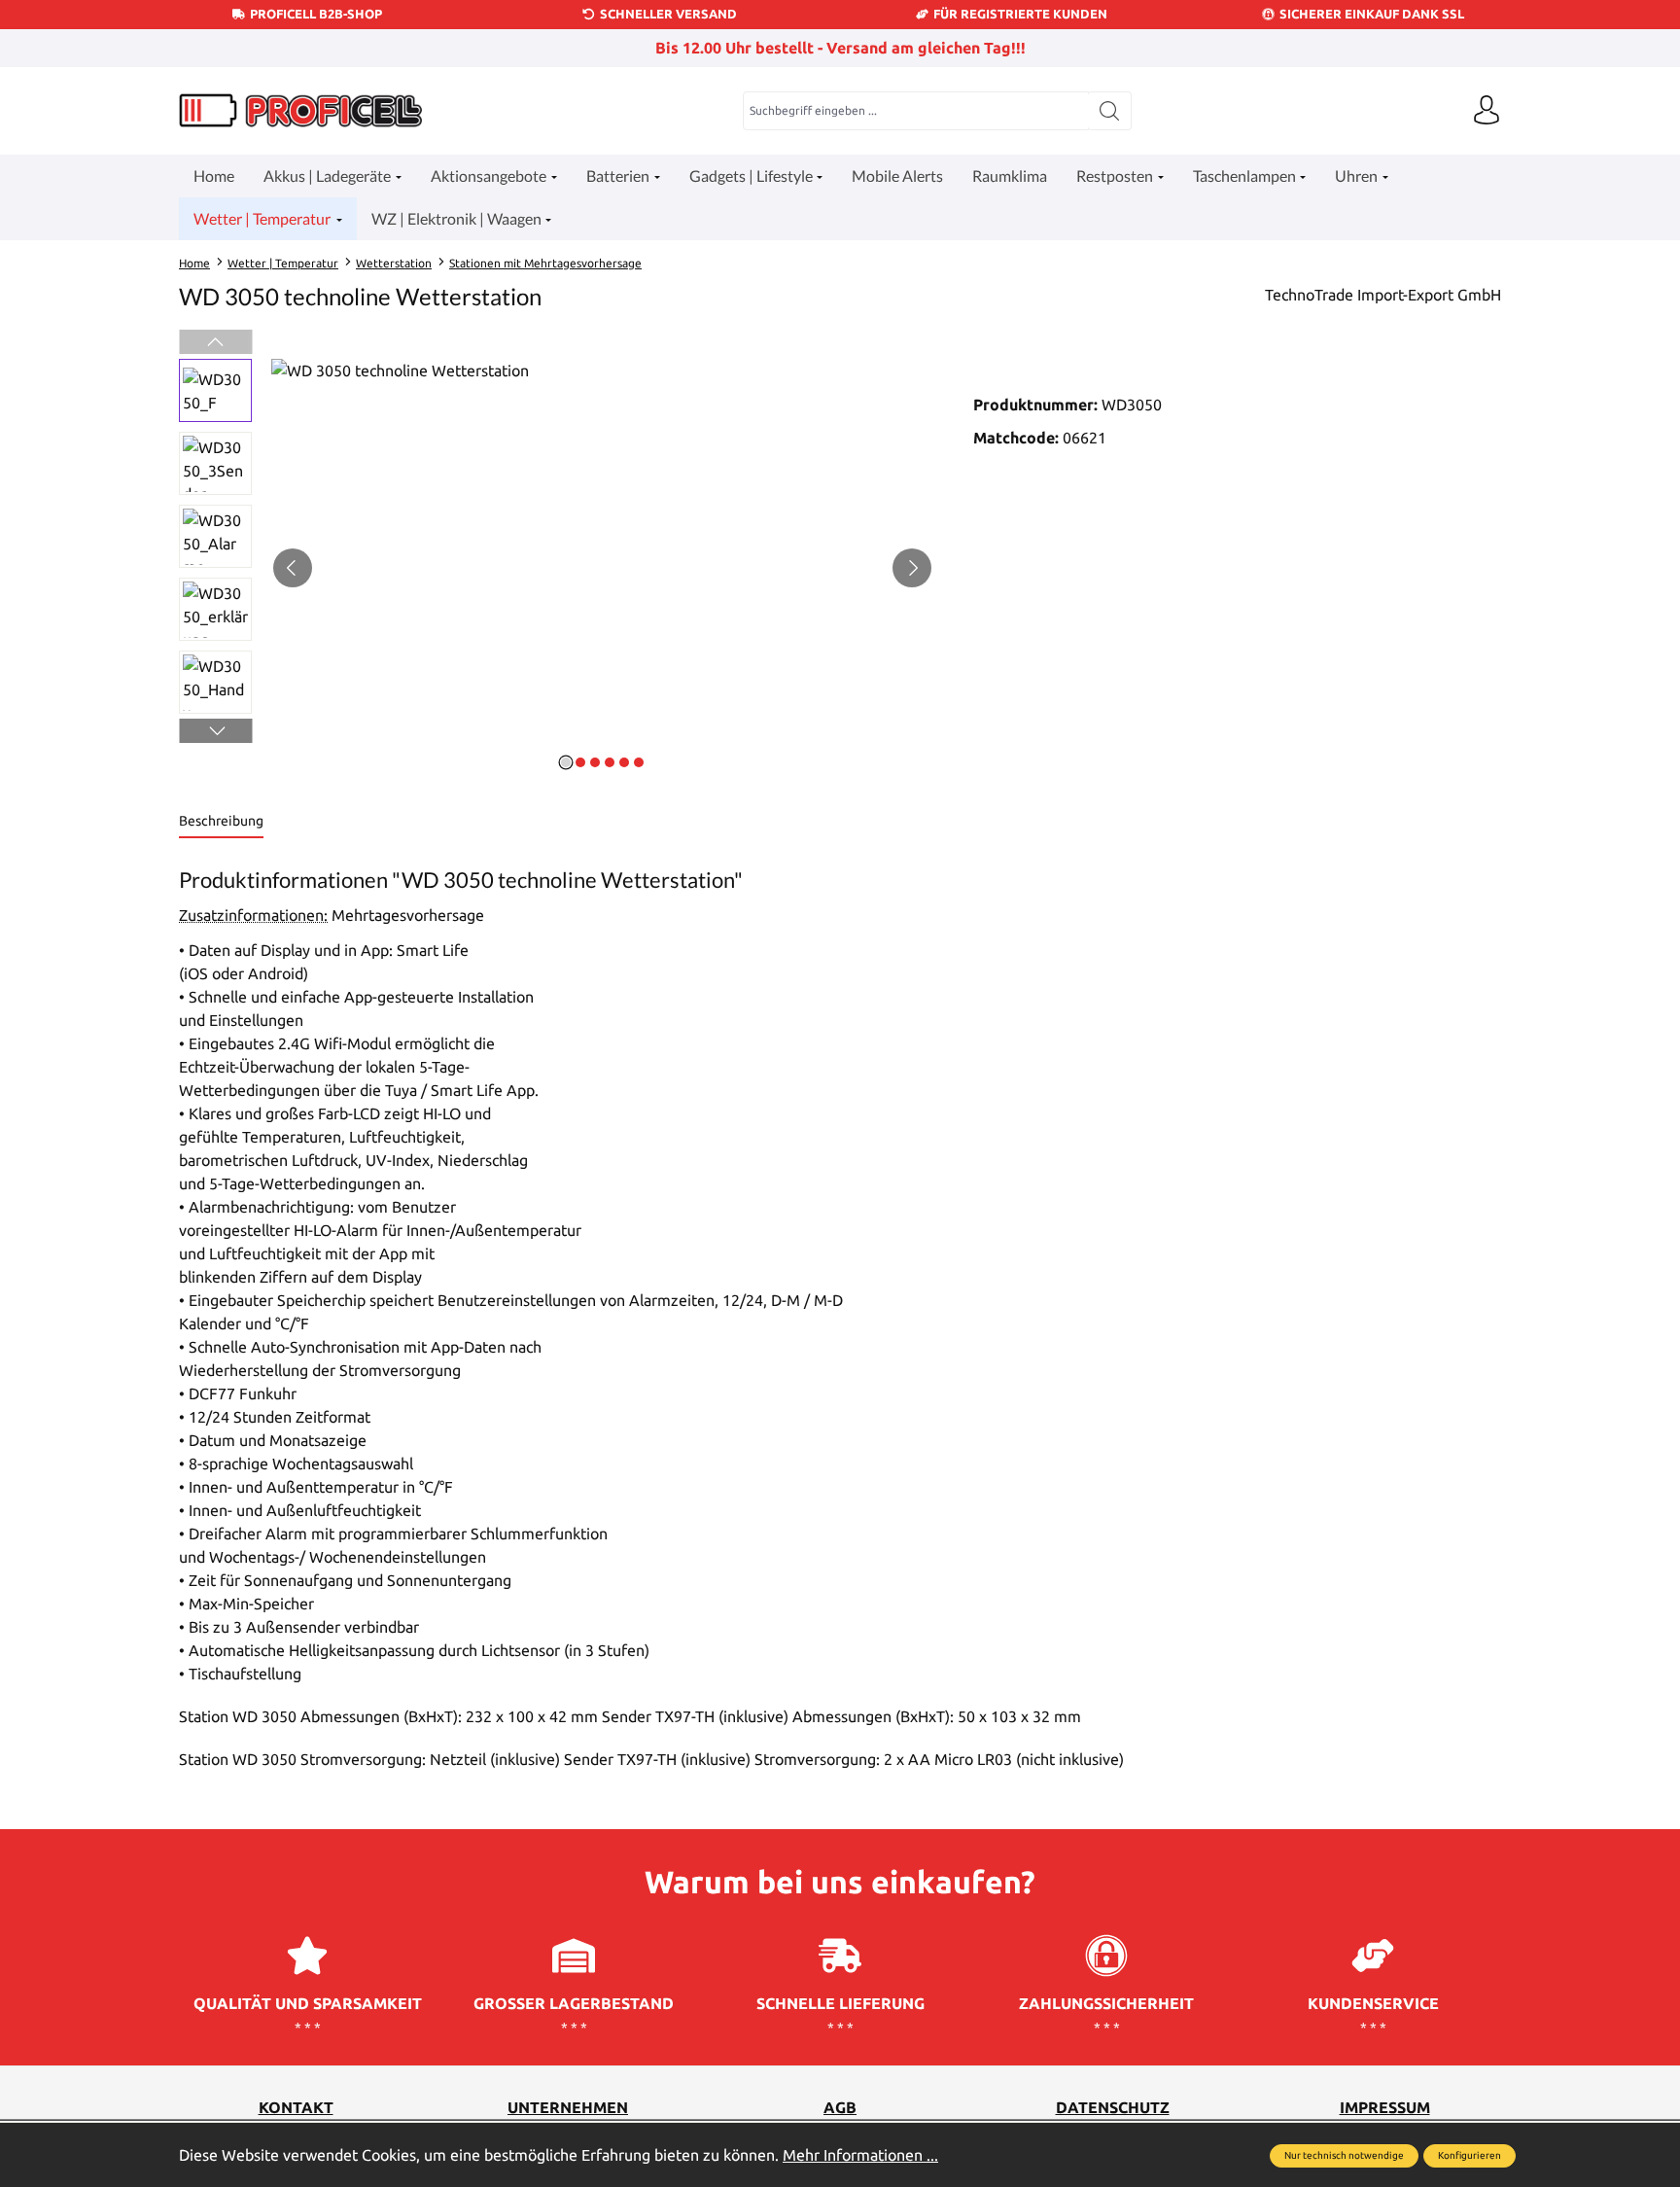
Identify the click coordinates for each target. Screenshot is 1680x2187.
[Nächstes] (912, 568)
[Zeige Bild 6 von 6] (639, 762)
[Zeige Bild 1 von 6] (566, 762)
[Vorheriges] (293, 568)
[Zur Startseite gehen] (300, 110)
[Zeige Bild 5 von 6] (624, 762)
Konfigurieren (1470, 2155)
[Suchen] (1110, 111)
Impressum (1385, 2107)
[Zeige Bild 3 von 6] (595, 762)
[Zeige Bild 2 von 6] (580, 762)
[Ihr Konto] (1487, 111)
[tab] (221, 822)
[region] (557, 568)
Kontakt (296, 2107)
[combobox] (916, 111)
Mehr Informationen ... (860, 2155)
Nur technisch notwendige (1344, 2155)
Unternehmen (568, 2107)
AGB (840, 2107)
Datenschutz (1113, 2107)
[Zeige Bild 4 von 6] (610, 762)
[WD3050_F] (602, 568)
